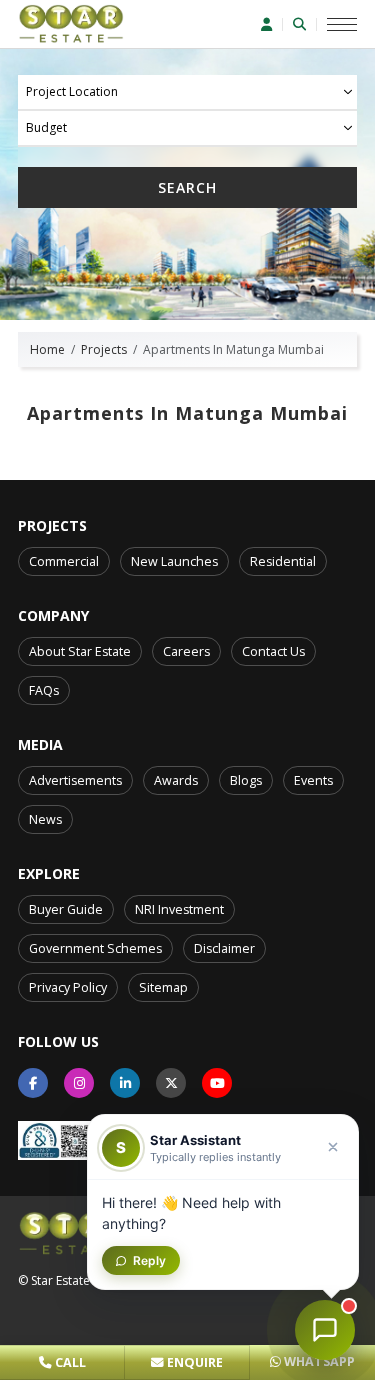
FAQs (44, 690)
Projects (104, 349)
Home (47, 349)
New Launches (174, 561)
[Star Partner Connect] (272, 24)
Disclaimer (224, 948)
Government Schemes (95, 948)
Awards (176, 780)
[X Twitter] (171, 1083)
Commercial (64, 561)
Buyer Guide (66, 909)
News (45, 819)
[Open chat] (325, 1330)
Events (313, 780)
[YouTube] (217, 1083)
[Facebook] (33, 1083)
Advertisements (75, 780)
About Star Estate (80, 651)
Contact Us (273, 651)
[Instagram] (79, 1083)
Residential (283, 561)
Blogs (246, 780)
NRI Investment (179, 909)
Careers (186, 651)
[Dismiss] (333, 1147)
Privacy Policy (68, 987)
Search (187, 187)
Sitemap (163, 987)
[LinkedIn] (125, 1083)
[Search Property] (305, 24)
